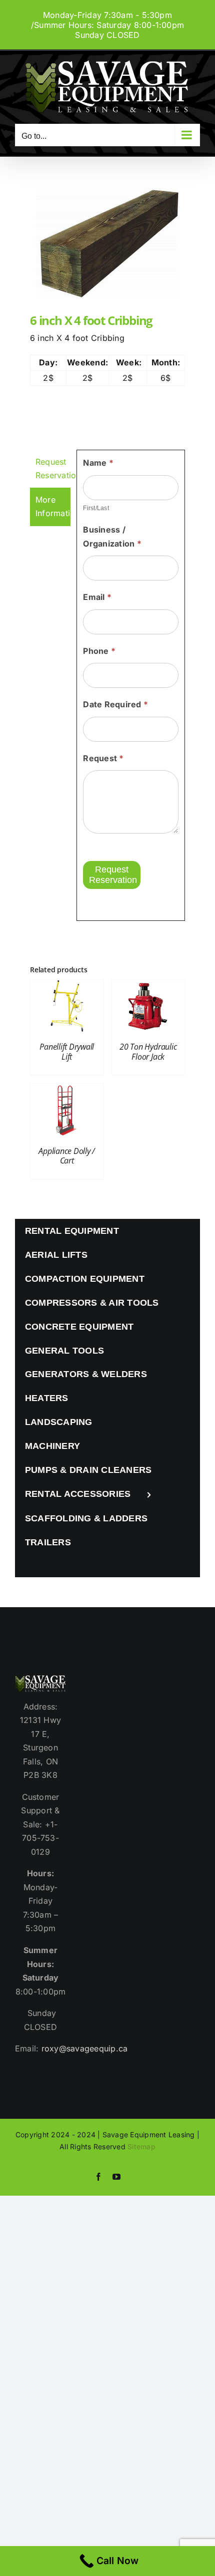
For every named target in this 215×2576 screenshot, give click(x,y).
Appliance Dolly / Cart (67, 1156)
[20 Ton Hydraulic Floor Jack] (148, 986)
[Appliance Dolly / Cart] (67, 1090)
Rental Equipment (72, 1231)
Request (103, 758)
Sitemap (141, 2147)
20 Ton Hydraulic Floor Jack (148, 1051)
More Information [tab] (53, 507)
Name (98, 463)
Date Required (115, 704)
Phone (99, 651)
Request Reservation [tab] (53, 469)
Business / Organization (112, 537)
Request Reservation (113, 875)
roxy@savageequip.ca (85, 2048)
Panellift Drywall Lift (67, 1051)
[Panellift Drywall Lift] (67, 986)
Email (97, 597)
